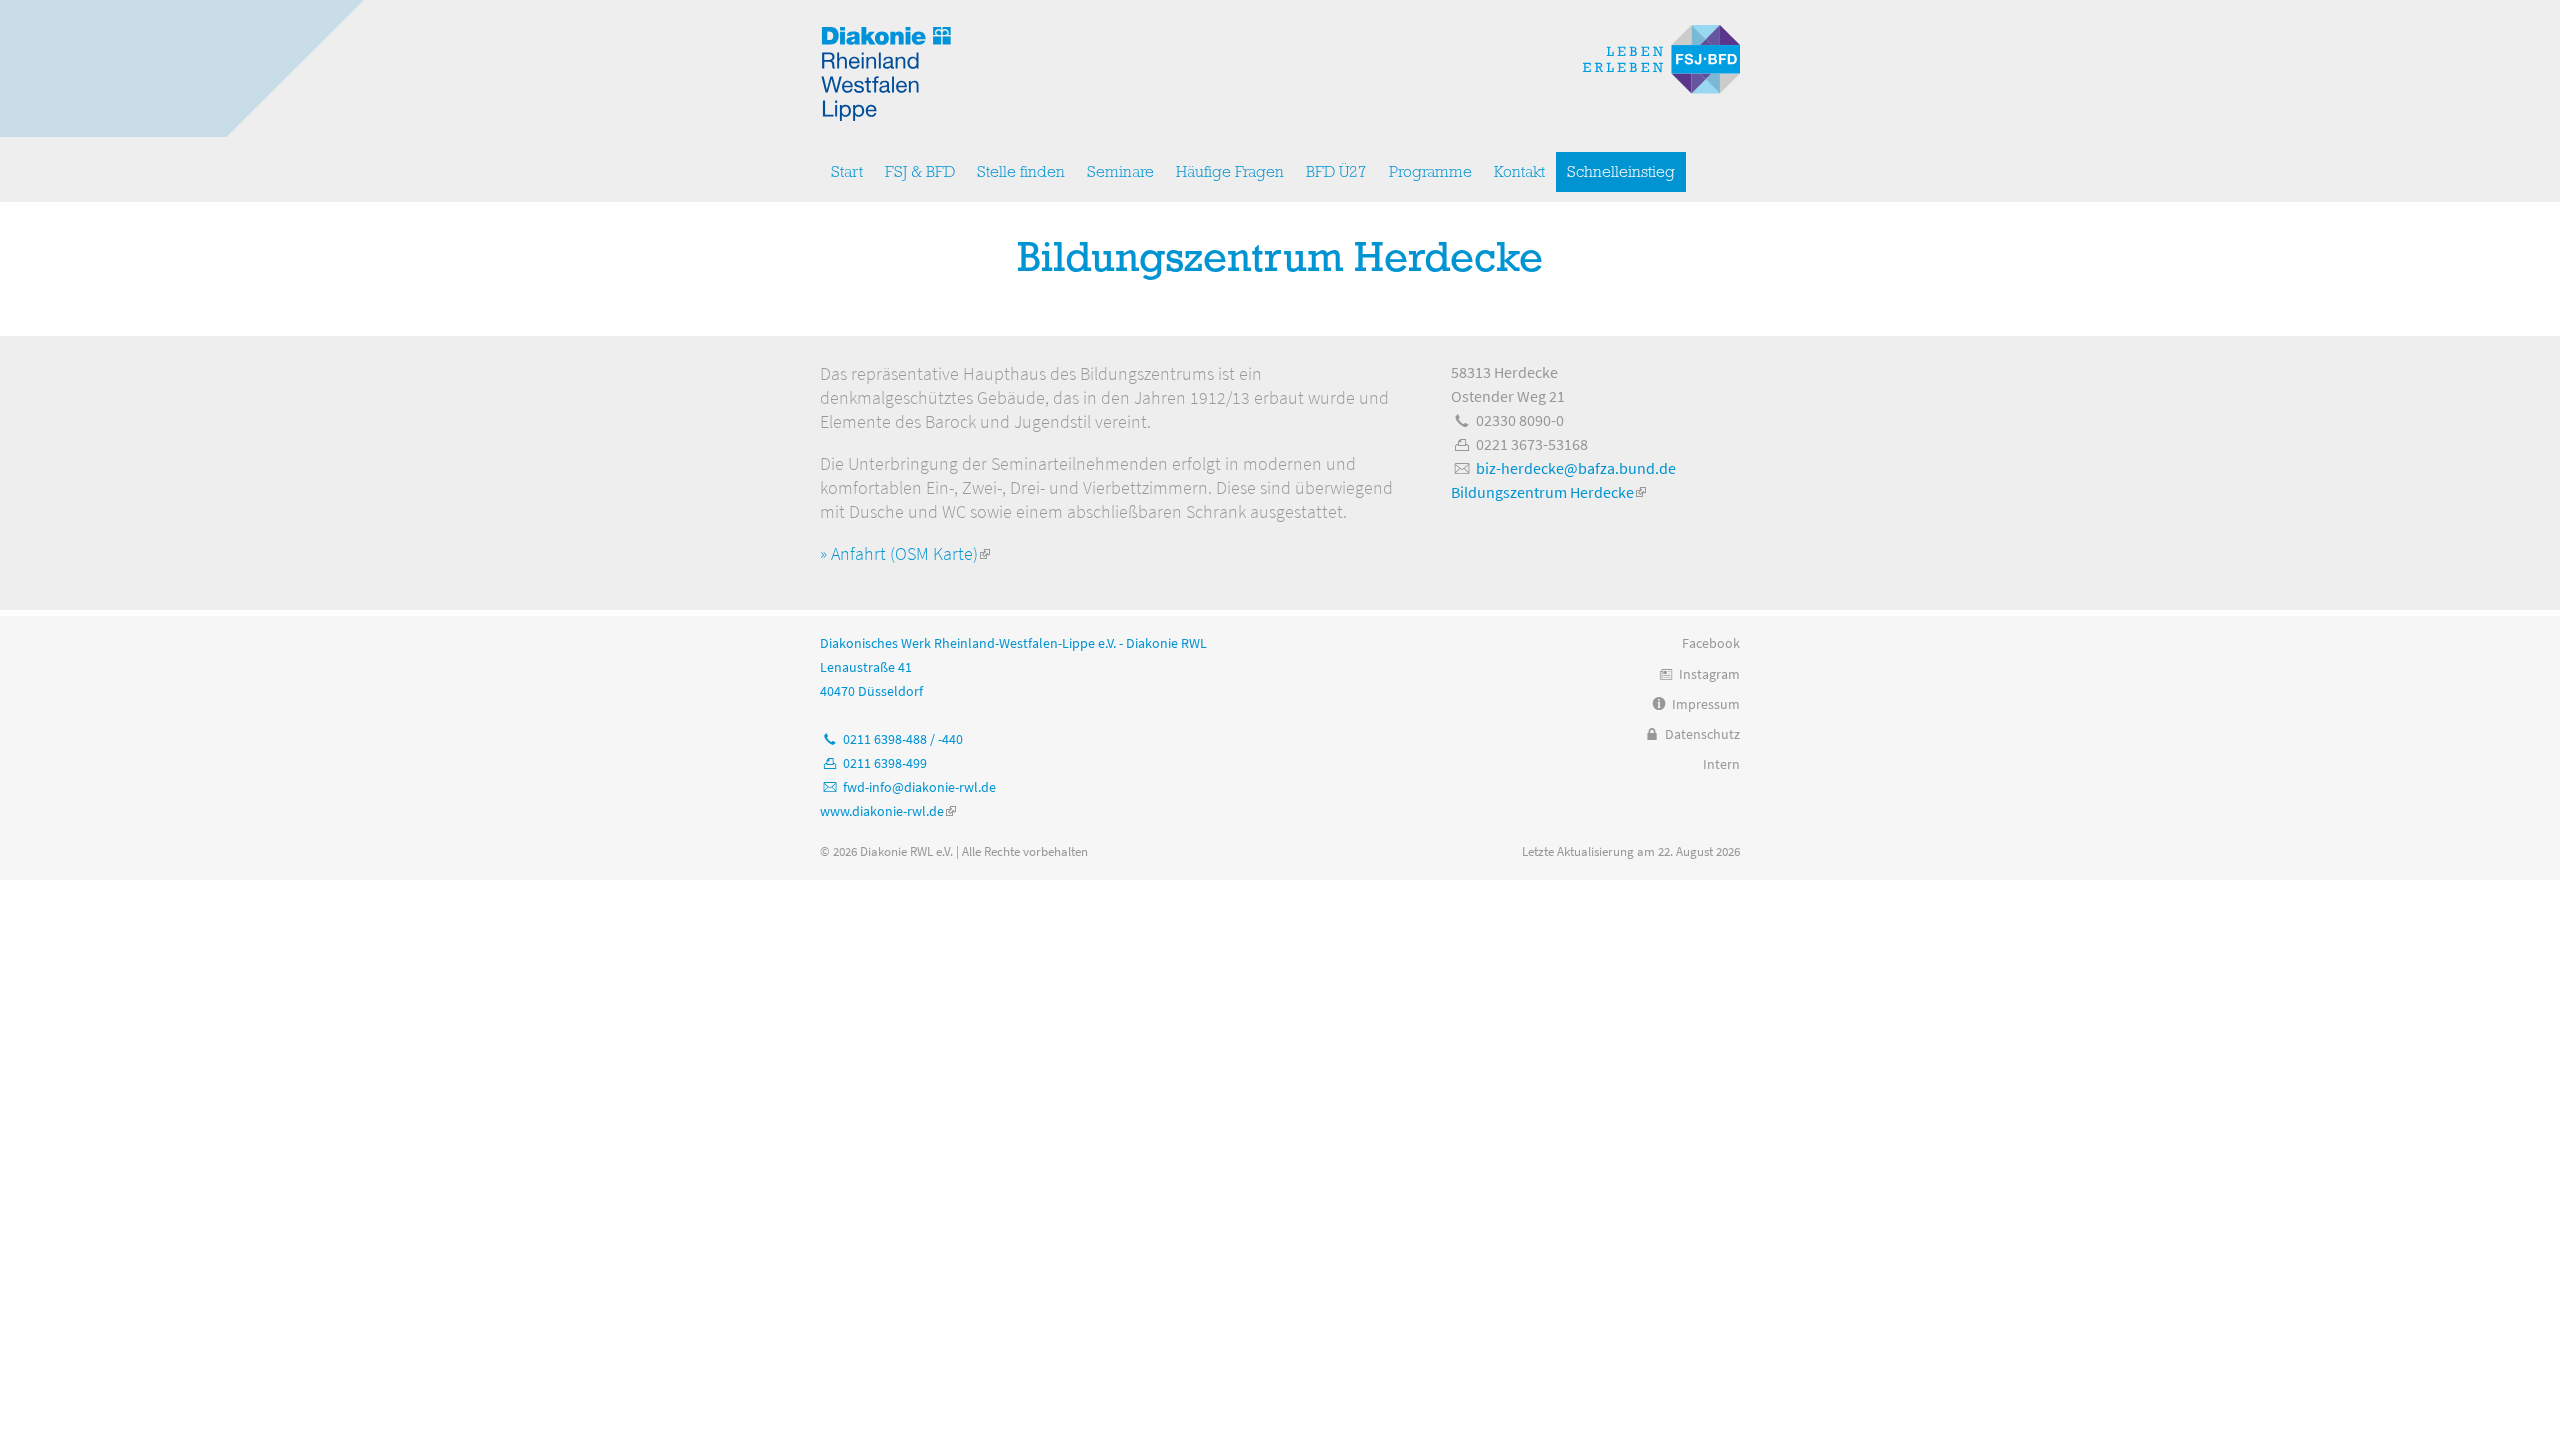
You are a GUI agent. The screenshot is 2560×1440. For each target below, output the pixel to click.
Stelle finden (1021, 172)
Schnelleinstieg (1621, 172)
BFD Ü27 (1336, 172)
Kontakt (1519, 172)
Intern (1721, 764)
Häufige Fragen (1230, 172)
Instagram (1709, 674)
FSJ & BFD (920, 172)
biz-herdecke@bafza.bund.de (1576, 468)
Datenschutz (1702, 734)
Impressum (1706, 704)
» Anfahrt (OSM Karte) (905, 554)
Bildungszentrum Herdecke (1548, 492)
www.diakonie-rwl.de (888, 811)
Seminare (1120, 172)
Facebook (1711, 643)
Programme (1430, 172)
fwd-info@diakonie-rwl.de (919, 787)
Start (847, 172)
